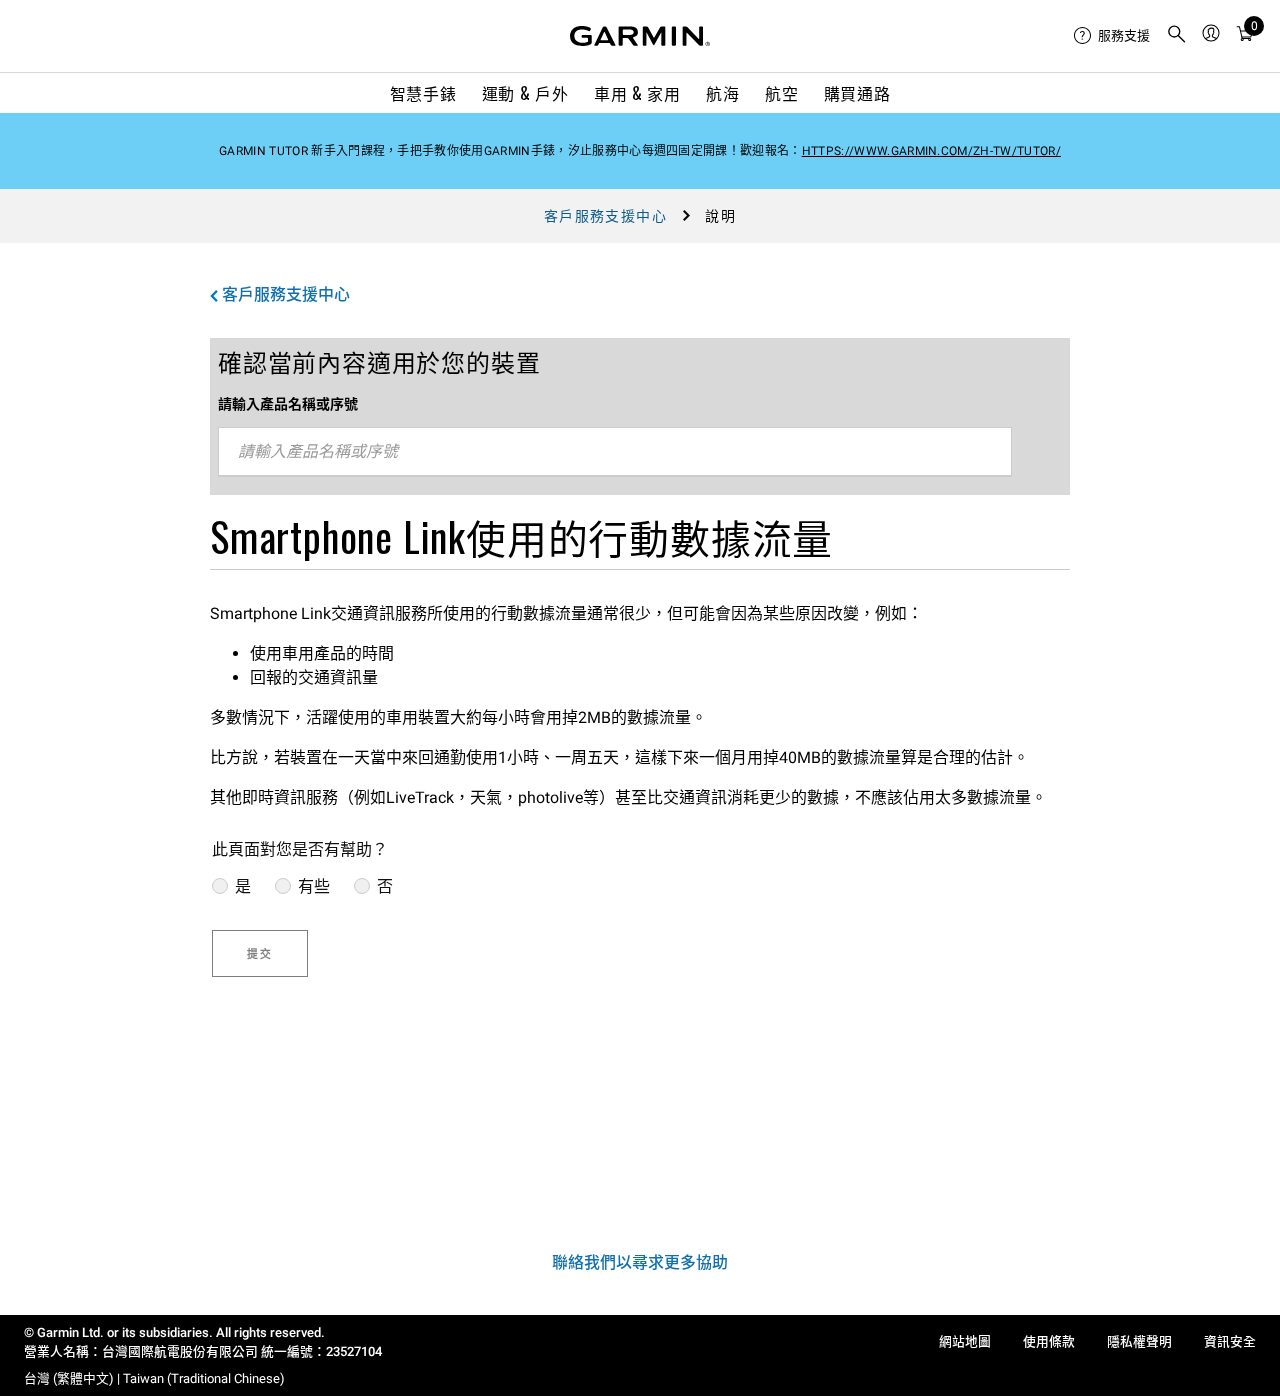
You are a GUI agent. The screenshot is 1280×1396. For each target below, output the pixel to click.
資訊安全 (1230, 1341)
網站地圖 (965, 1341)
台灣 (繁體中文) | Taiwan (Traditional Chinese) (154, 1378)
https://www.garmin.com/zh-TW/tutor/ (931, 151)
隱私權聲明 (1139, 1341)
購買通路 (857, 93)
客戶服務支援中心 (605, 216)
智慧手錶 (423, 93)
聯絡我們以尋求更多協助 (640, 1262)
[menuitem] (1112, 36)
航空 (781, 93)
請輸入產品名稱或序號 (288, 404)
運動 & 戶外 (525, 93)
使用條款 (1049, 1341)
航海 (722, 93)
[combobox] (615, 452)
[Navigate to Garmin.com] (640, 36)
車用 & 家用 (637, 93)
